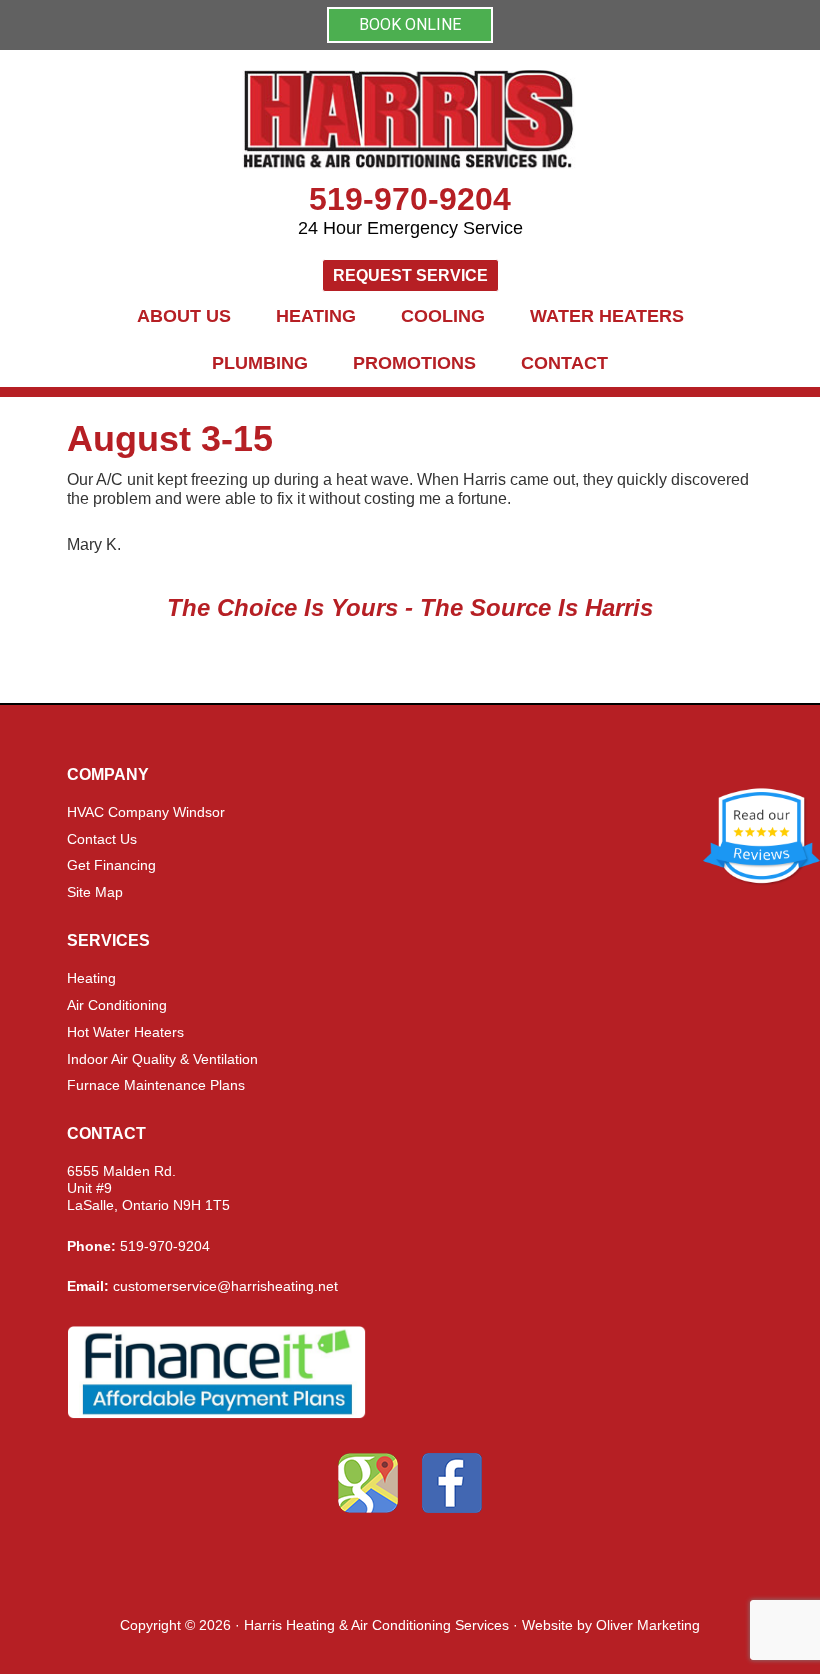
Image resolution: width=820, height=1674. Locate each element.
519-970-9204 (410, 199)
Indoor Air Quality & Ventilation (162, 1059)
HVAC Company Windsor (146, 812)
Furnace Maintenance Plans (156, 1085)
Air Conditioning (117, 1005)
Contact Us (102, 839)
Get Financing (111, 865)
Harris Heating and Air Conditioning (410, 120)
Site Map (95, 892)
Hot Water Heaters (125, 1032)
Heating (91, 978)
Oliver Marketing (648, 1625)
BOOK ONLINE (410, 24)
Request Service (410, 275)
